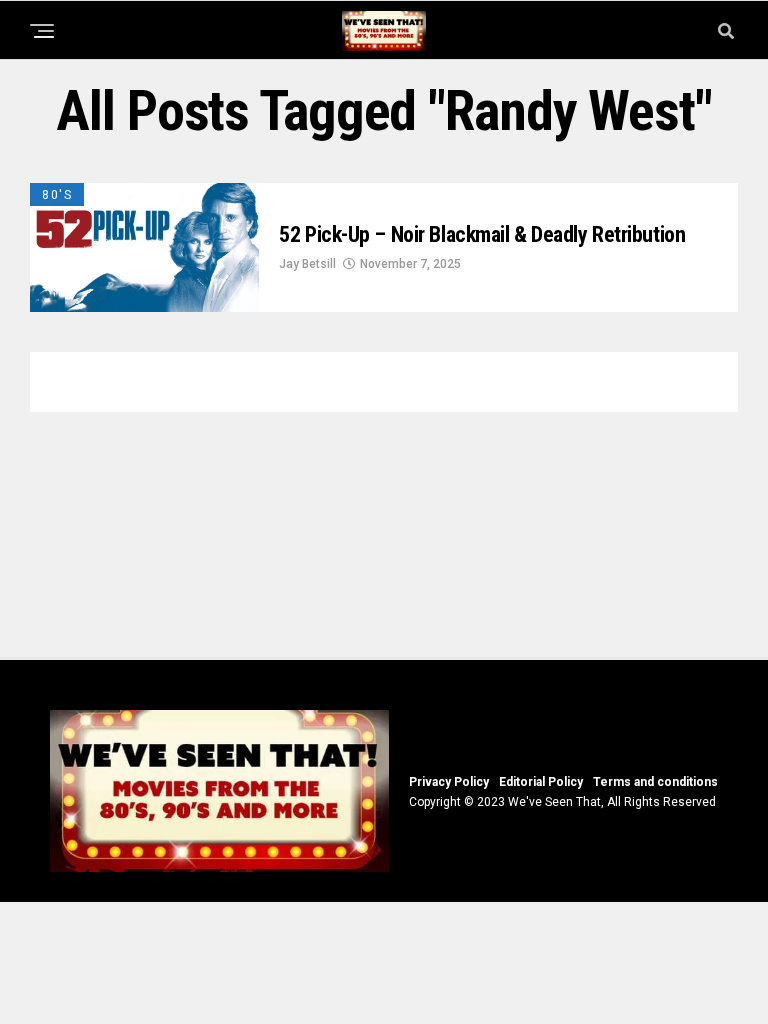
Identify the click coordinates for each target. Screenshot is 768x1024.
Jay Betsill (307, 264)
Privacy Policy (449, 782)
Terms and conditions (655, 782)
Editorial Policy (541, 782)
